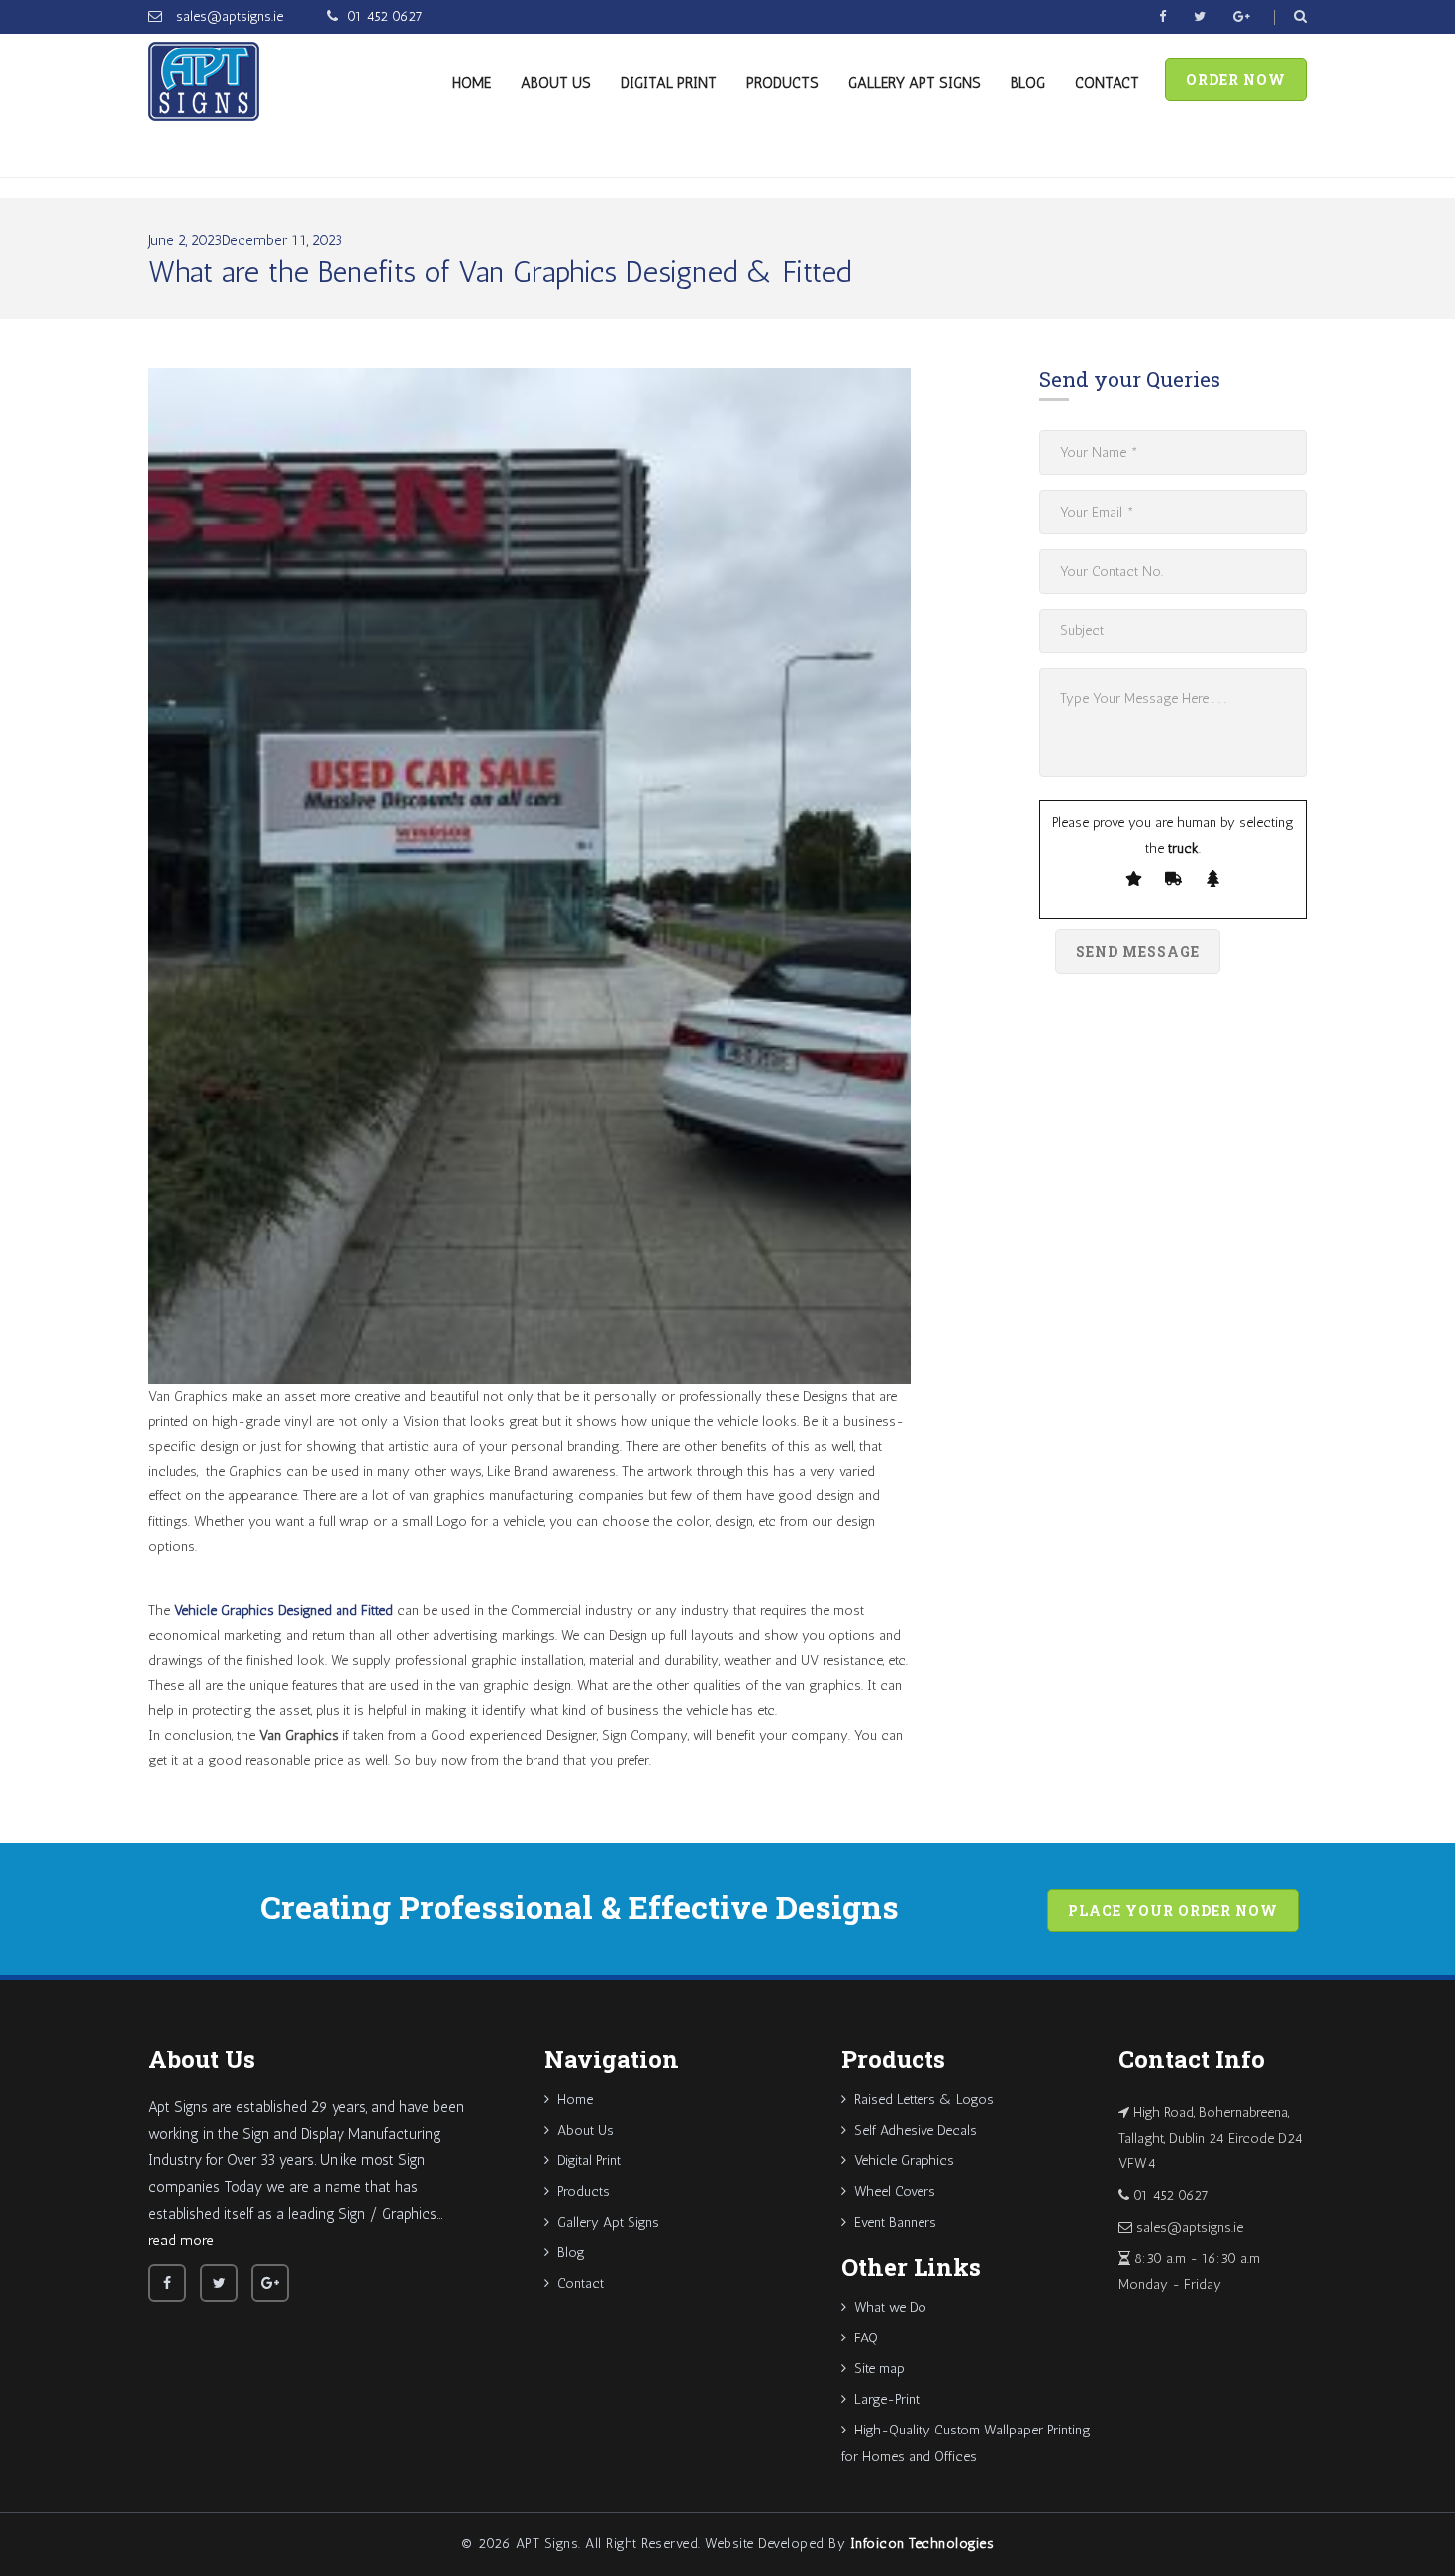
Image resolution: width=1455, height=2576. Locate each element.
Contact (1107, 83)
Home (472, 83)
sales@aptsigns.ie (228, 16)
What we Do (890, 2307)
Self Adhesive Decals (916, 2130)
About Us (556, 83)
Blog (1028, 83)
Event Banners (895, 2222)
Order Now (1236, 80)
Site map (879, 2369)
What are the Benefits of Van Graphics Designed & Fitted (500, 272)
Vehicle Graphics (904, 2161)
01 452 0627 (385, 16)
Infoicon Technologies (922, 2544)
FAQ (866, 2338)
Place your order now (1173, 1910)
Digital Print (669, 83)
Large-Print (887, 2399)
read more (181, 2241)
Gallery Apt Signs (915, 83)
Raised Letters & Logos (924, 2099)
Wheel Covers (895, 2192)
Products (782, 83)
